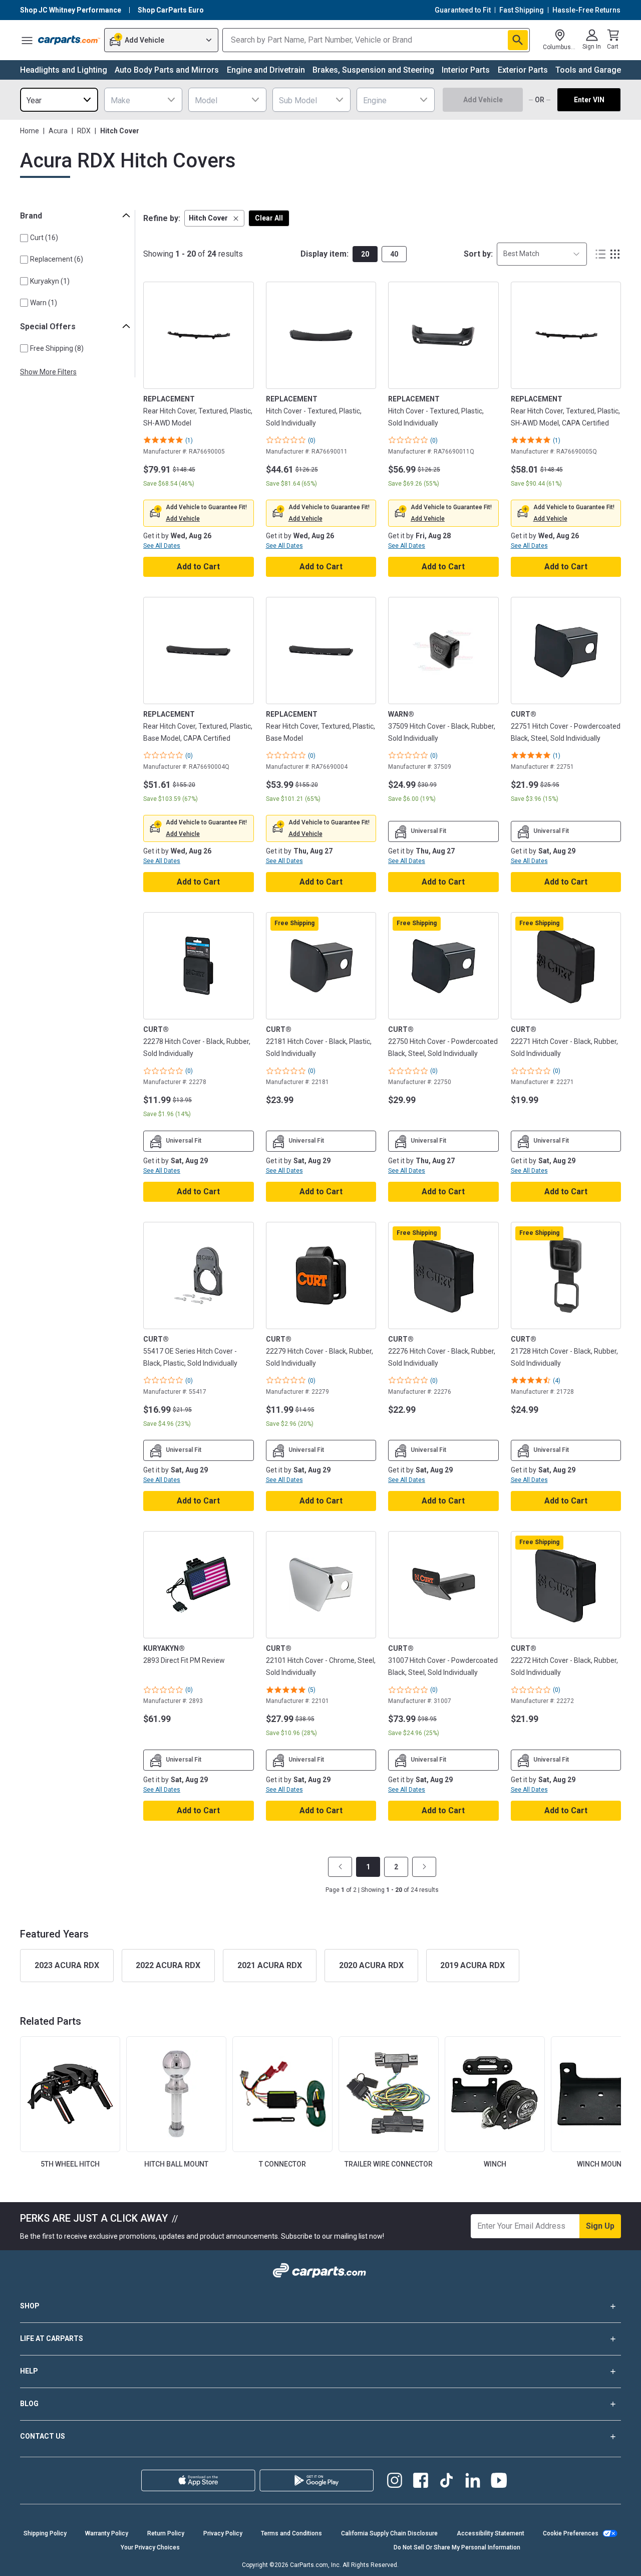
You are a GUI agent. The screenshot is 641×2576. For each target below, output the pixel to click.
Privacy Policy (223, 2533)
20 (365, 254)
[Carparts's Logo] (69, 40)
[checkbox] (24, 238)
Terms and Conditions (291, 2533)
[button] (214, 218)
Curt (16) (44, 238)
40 (394, 254)
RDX (84, 131)
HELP (29, 2371)
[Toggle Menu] (27, 40)
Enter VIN (589, 100)
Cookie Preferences (571, 2533)
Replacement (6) (57, 259)
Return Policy (166, 2533)
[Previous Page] (340, 1867)
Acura (58, 131)
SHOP (30, 2306)
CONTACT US (43, 2436)
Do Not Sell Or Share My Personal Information (457, 2547)
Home (30, 131)
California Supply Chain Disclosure (389, 2533)
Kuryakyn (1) (50, 281)
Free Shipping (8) (57, 348)
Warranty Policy (107, 2533)
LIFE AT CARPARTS (52, 2338)
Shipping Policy (45, 2533)
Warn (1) (44, 303)
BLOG (29, 2404)
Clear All (269, 218)
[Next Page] (424, 1867)
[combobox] (59, 100)
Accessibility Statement (491, 2533)
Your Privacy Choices (150, 2547)
